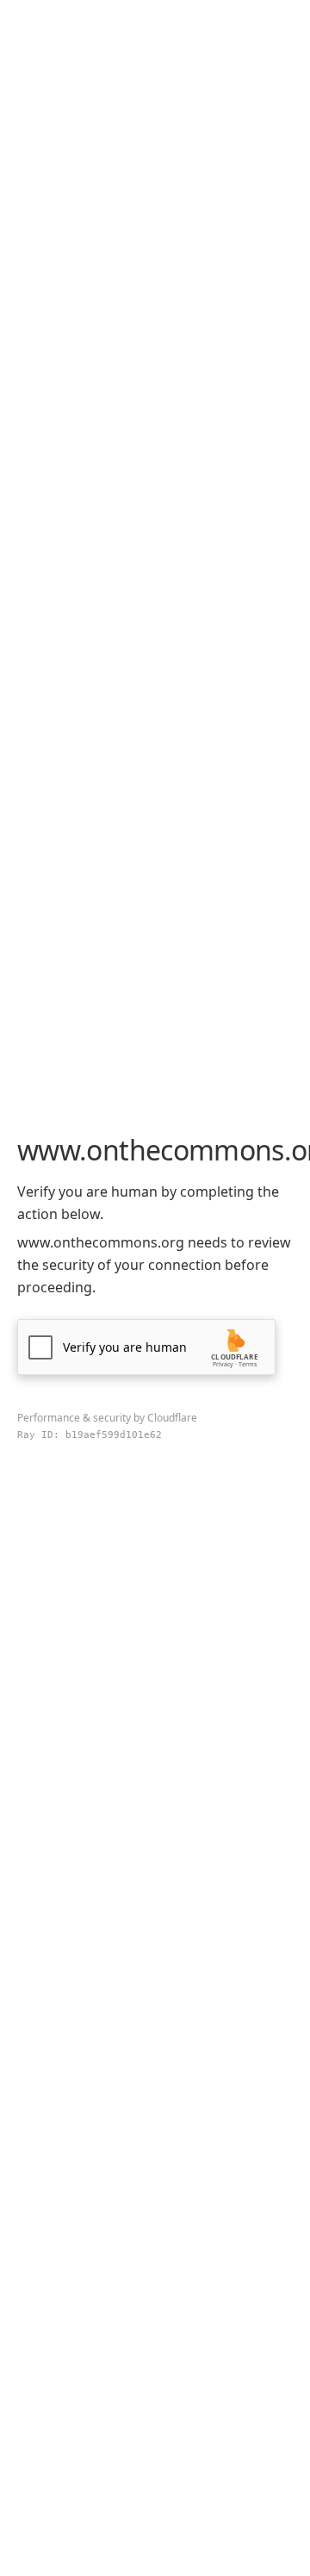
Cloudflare (172, 1418)
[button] (146, 1347)
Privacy (223, 1364)
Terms (248, 1364)
